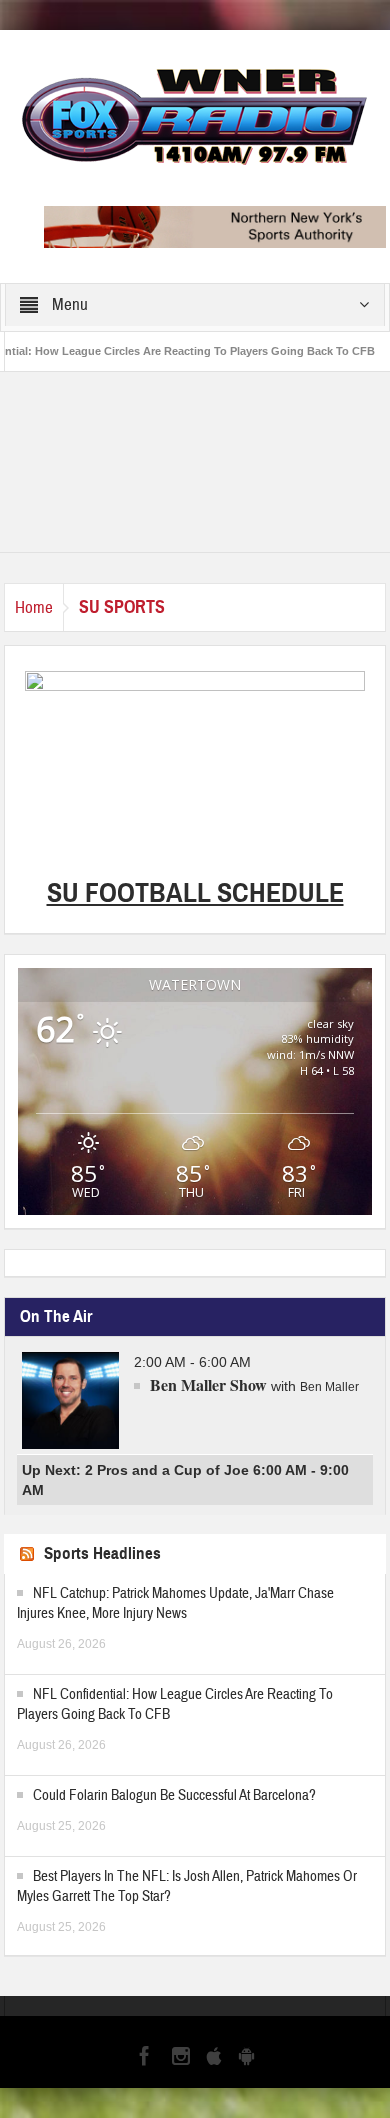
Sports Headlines (102, 1553)
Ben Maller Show (208, 1384)
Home (34, 607)
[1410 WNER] (195, 114)
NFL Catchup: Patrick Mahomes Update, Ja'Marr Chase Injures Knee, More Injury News (175, 1603)
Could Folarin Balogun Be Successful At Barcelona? (174, 1795)
